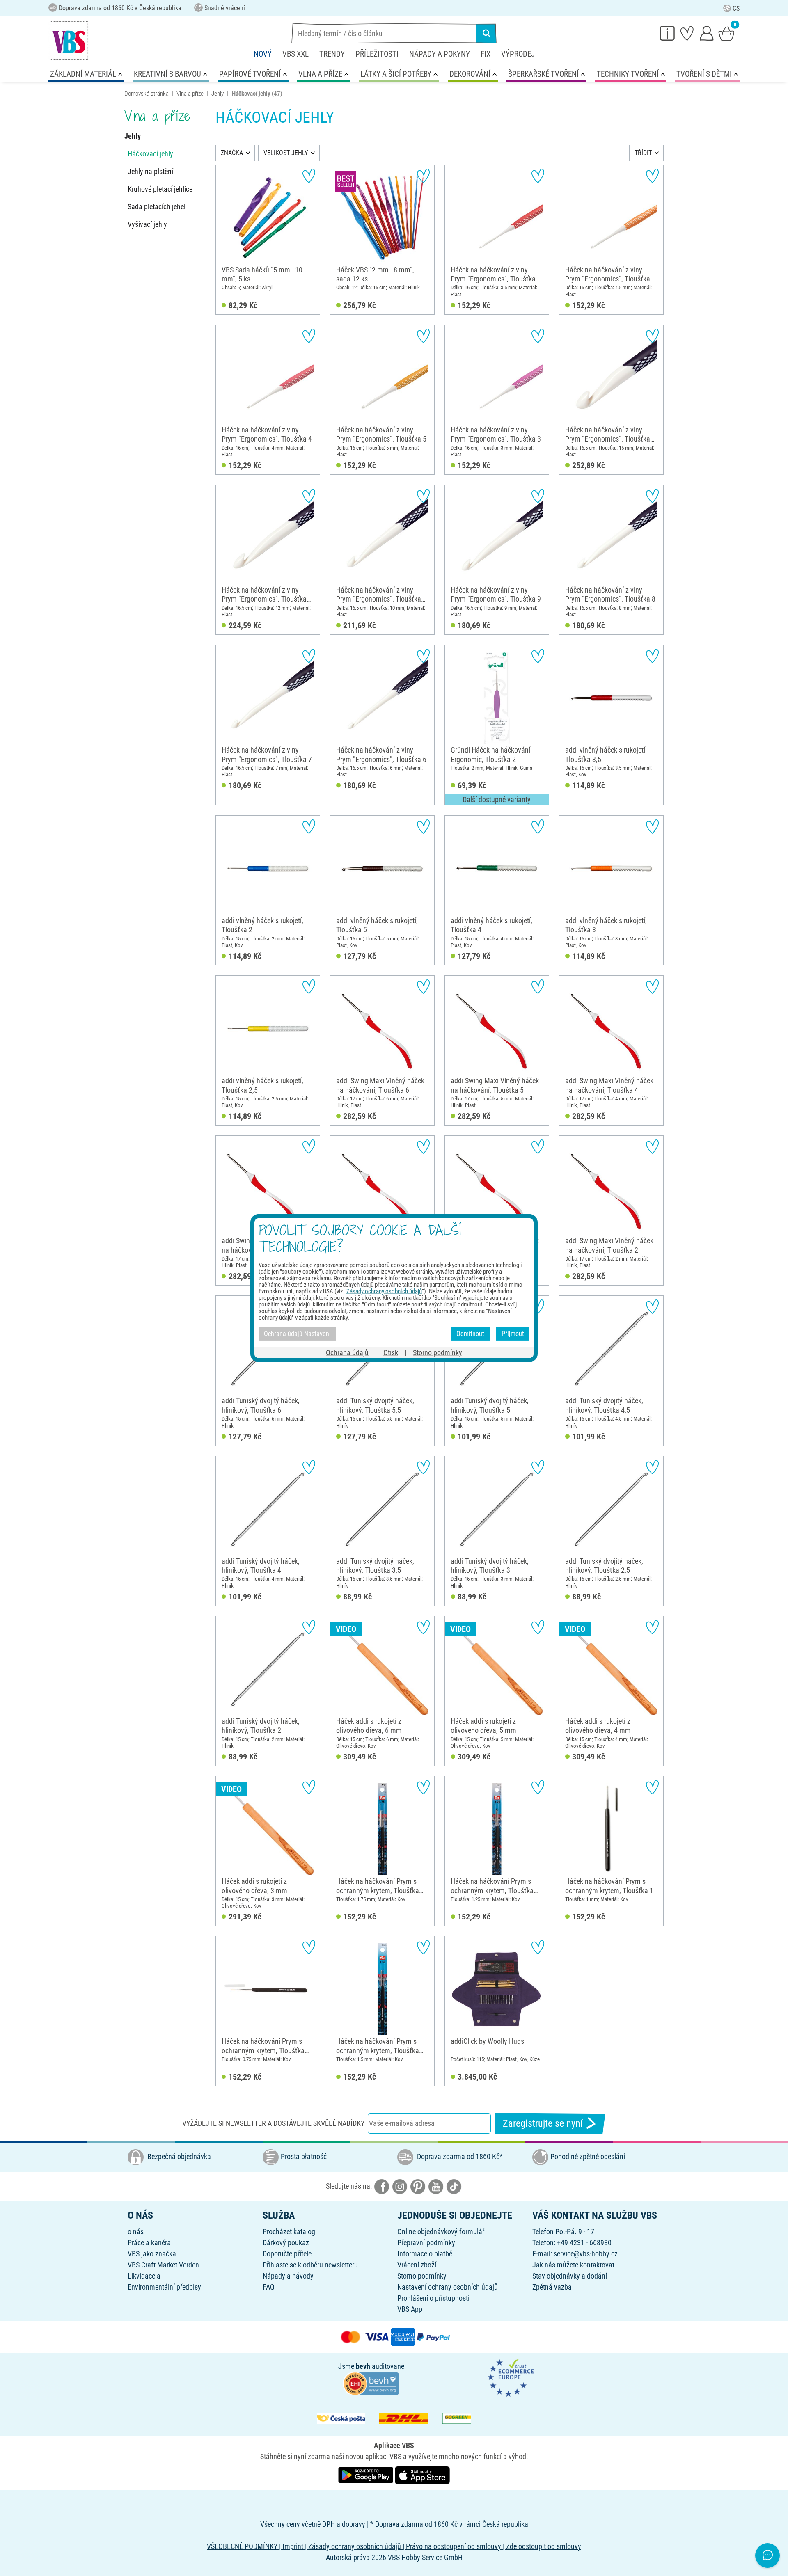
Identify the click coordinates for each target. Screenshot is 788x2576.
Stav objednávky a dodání (570, 2276)
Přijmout (513, 1334)
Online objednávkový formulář (441, 2232)
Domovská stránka (147, 94)
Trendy (332, 54)
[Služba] (667, 33)
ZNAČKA (232, 153)
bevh (363, 2366)
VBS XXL (295, 54)
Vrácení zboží (417, 2265)
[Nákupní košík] (726, 33)
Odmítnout (470, 1334)
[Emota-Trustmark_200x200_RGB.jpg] (511, 2378)
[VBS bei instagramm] (400, 2186)
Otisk (391, 1352)
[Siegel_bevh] (371, 2383)
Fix (486, 54)
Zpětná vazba (552, 2287)
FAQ (269, 2287)
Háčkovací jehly (150, 154)
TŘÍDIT (643, 153)
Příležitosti (377, 54)
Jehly (218, 94)
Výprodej (518, 54)
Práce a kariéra (149, 2243)
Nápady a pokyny (440, 54)
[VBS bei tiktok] (454, 2186)
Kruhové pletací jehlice (160, 189)
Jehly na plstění (150, 171)
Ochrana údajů (347, 1352)
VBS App (410, 2309)
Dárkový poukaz (286, 2243)
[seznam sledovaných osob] (687, 33)
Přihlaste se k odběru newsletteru (310, 2265)
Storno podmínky (422, 2276)
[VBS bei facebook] (382, 2186)
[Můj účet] (707, 33)
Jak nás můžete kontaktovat (573, 2265)
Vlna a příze (190, 94)
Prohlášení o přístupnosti (433, 2298)
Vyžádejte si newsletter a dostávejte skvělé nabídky (273, 2123)
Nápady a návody (288, 2276)
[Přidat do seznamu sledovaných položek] (309, 176)
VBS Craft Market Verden (163, 2265)
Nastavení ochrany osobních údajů (448, 2287)
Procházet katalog (289, 2232)
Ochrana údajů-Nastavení (297, 1334)
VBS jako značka (152, 2254)
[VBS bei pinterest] (418, 2186)
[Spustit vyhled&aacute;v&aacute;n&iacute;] (486, 33)
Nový (263, 54)
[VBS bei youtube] (436, 2186)
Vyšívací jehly (147, 224)
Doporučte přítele (287, 2254)
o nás (136, 2232)
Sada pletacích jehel (157, 207)
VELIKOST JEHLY (286, 153)
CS (736, 8)
